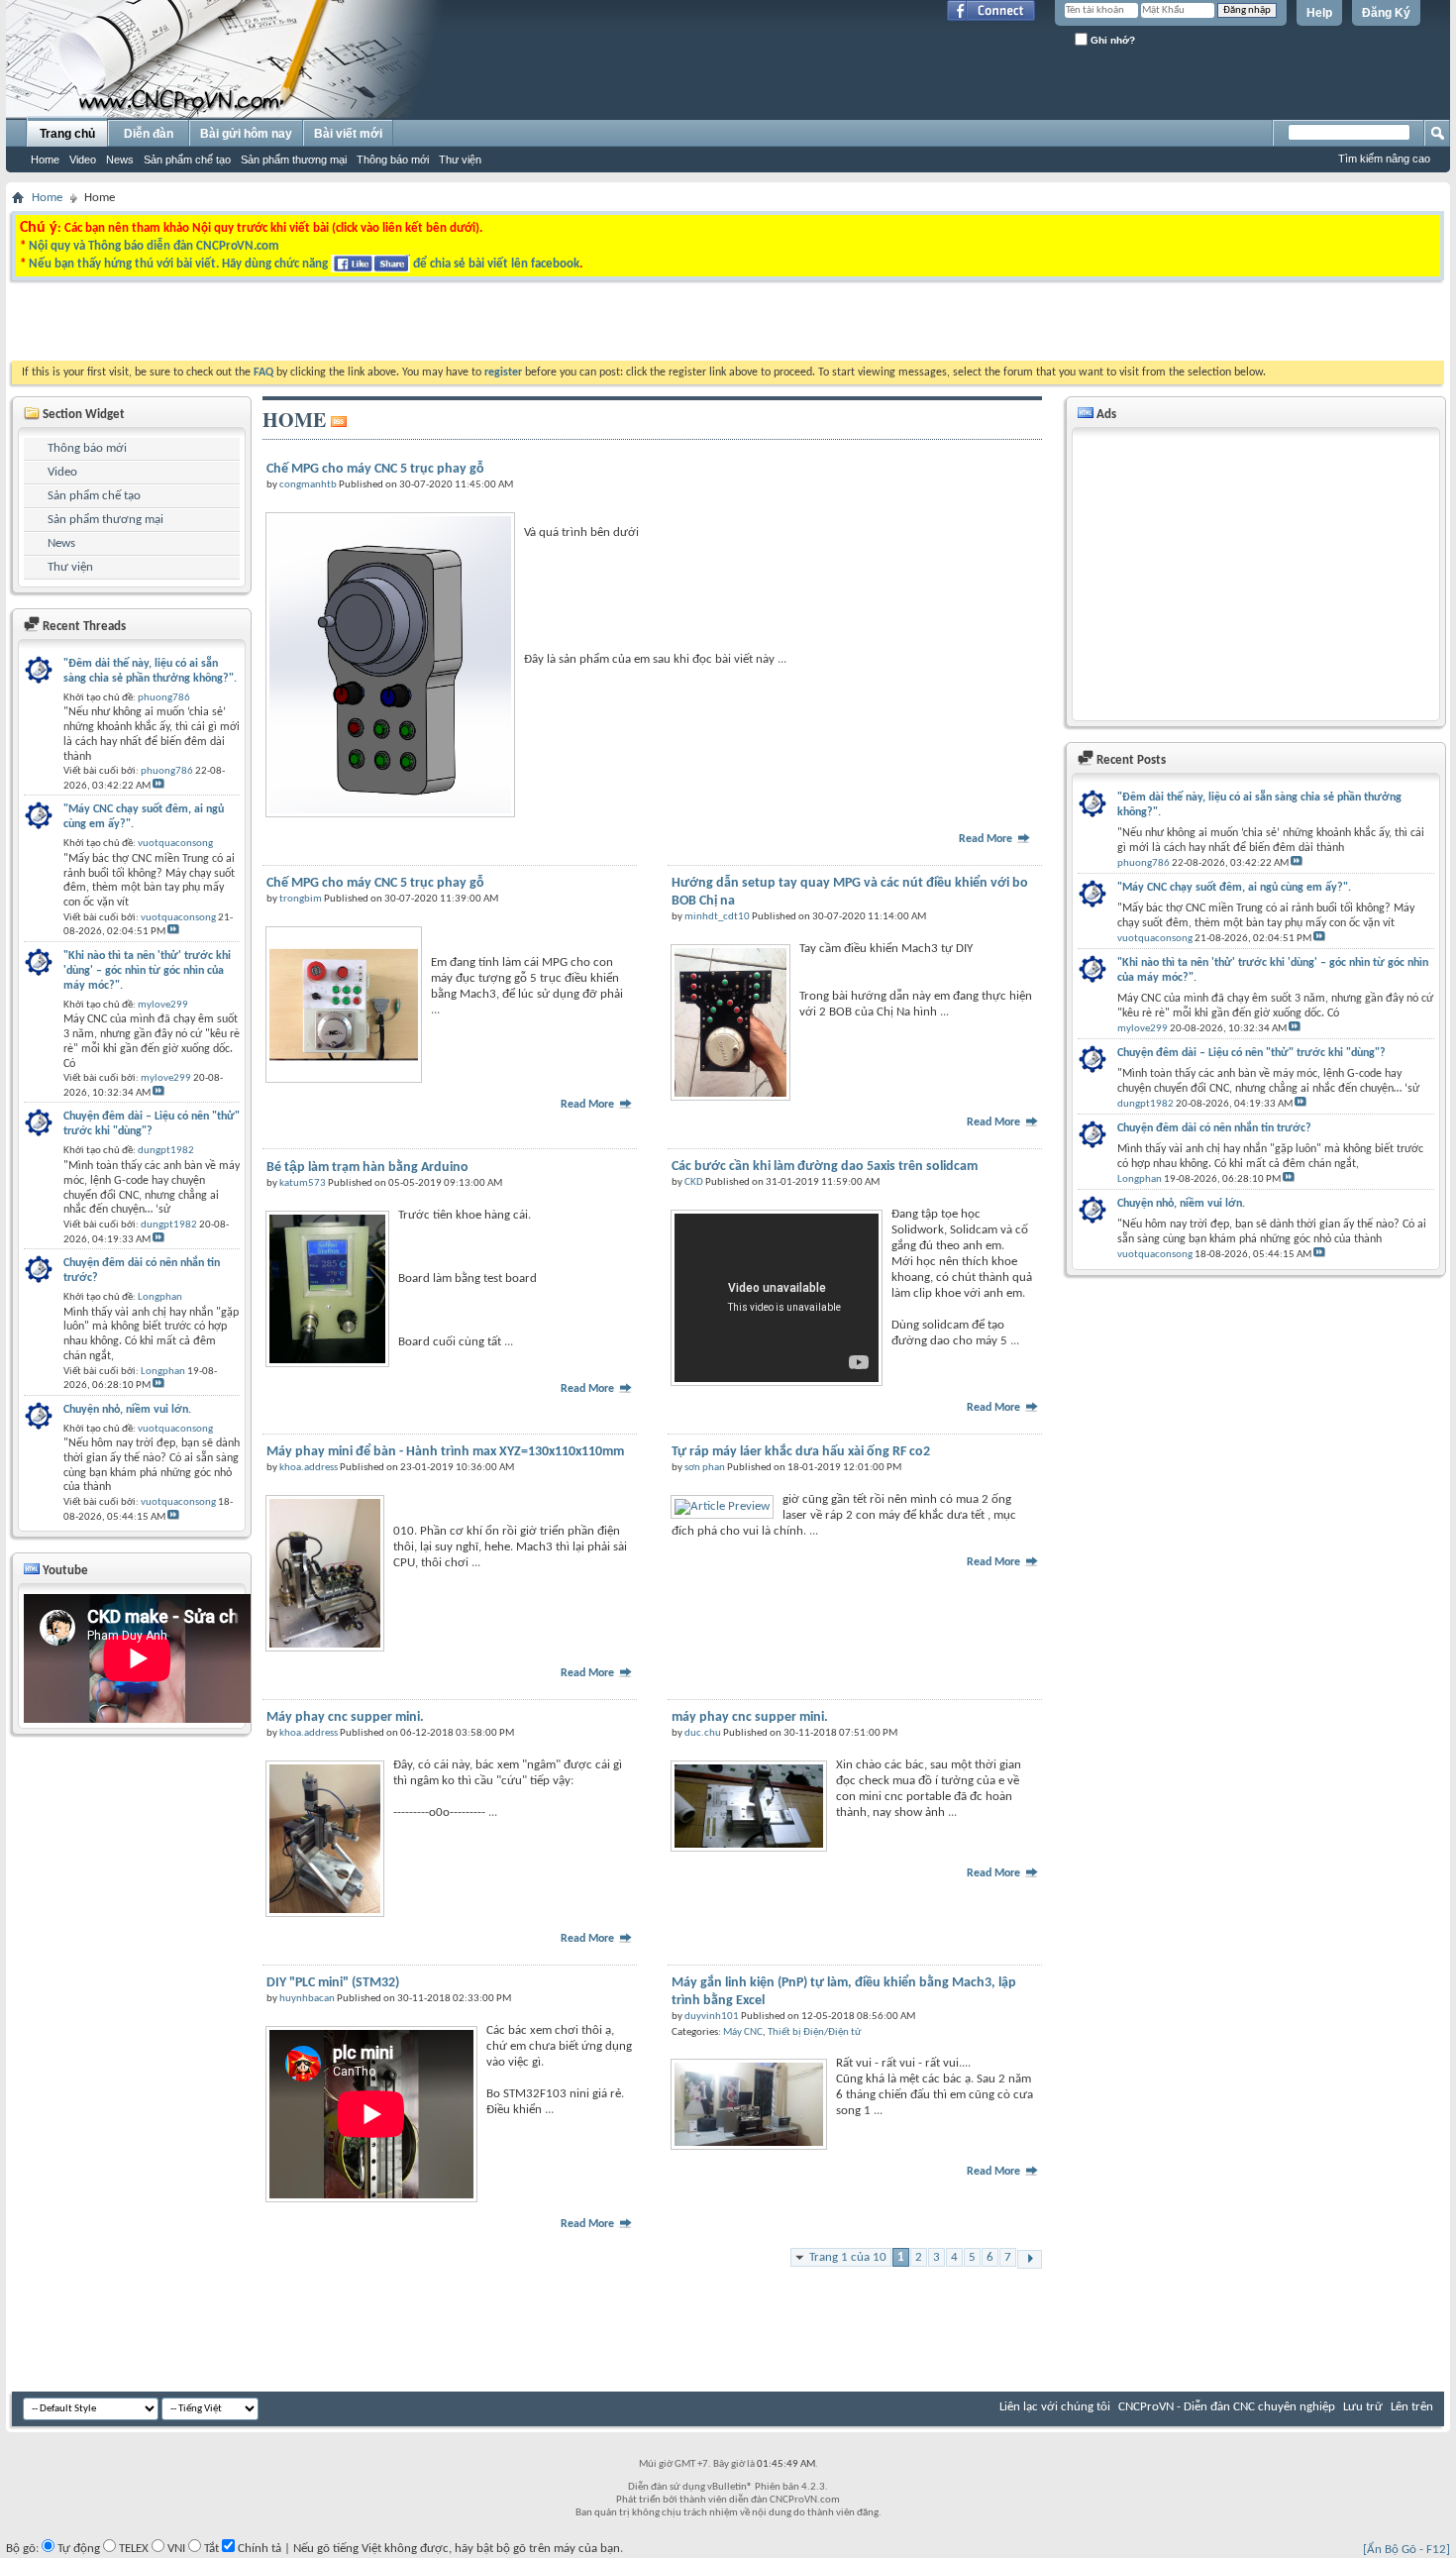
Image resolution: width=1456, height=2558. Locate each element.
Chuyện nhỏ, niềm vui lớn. (1181, 1204)
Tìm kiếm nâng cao (1384, 159)
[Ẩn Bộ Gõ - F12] (1406, 2550)
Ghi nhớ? (1111, 40)
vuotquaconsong (1155, 939)
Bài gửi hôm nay (246, 134)
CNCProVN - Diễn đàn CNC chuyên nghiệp (1227, 2407)
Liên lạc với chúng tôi (1055, 2407)
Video (83, 160)
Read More (987, 839)
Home (45, 160)
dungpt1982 (1145, 1104)
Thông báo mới (393, 160)
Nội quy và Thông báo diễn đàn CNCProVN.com (154, 246)
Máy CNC (743, 2032)
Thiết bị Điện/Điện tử (815, 2032)
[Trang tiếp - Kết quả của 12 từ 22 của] (1030, 2259)
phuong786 (1144, 863)
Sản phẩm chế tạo (187, 160)
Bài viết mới (348, 134)
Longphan (1140, 1179)
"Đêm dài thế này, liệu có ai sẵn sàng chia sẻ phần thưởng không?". (1259, 805)
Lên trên (1412, 2407)
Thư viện (460, 160)
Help (1319, 13)
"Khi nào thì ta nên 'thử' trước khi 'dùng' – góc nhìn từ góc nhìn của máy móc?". (1273, 970)
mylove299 (1143, 1029)
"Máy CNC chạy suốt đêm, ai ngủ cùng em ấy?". (1234, 888)
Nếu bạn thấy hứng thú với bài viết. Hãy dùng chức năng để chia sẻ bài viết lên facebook (304, 264)
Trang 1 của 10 (848, 2257)
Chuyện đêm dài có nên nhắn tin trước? (1214, 1128)
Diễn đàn (149, 134)
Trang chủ (67, 134)
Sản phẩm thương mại (294, 160)
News (120, 160)
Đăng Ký (1386, 13)
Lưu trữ (1363, 2407)
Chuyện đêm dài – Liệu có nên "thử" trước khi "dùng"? (1251, 1053)
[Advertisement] (478, 326)
